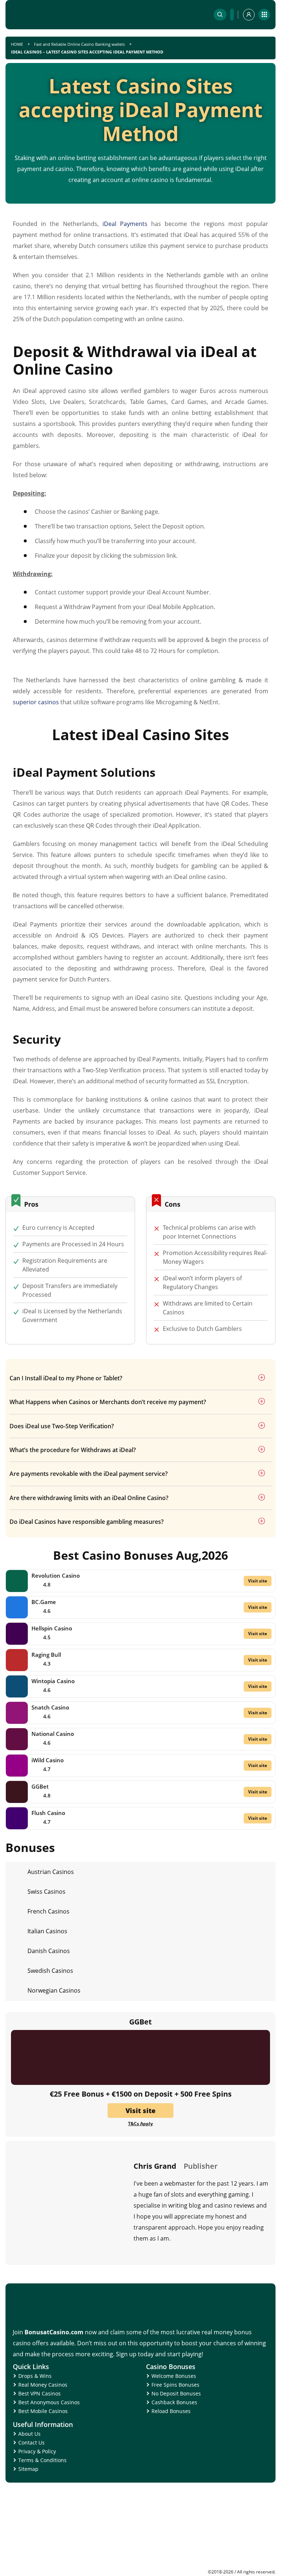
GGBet (40, 1786)
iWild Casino (48, 1760)
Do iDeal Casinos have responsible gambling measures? (87, 1522)
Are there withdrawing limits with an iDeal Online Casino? (89, 1498)
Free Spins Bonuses (175, 2385)
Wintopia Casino (53, 1681)
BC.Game (44, 1602)
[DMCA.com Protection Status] (221, 2567)
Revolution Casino (56, 1575)
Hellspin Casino (52, 1628)
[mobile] (264, 15)
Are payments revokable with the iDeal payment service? (89, 1474)
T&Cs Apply (140, 2124)
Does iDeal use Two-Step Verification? (62, 1426)
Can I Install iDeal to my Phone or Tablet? (66, 1378)
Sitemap (28, 2469)
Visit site (258, 1581)
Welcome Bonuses (174, 2376)
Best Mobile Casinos (43, 2411)
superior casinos (36, 702)
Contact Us (31, 2443)
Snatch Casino (50, 1707)
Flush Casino (48, 1813)
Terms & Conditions (42, 2460)
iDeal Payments (125, 224)
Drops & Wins (35, 2376)
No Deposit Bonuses (176, 2393)
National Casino (53, 1734)
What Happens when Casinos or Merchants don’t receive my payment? (108, 1402)
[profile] (249, 15)
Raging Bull (46, 1655)
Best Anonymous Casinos (49, 2402)
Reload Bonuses (171, 2411)
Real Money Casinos (43, 2385)
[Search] (220, 15)
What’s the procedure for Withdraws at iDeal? (73, 1450)
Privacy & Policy (37, 2451)
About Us (29, 2434)
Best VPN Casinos (40, 2393)
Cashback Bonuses (174, 2402)
